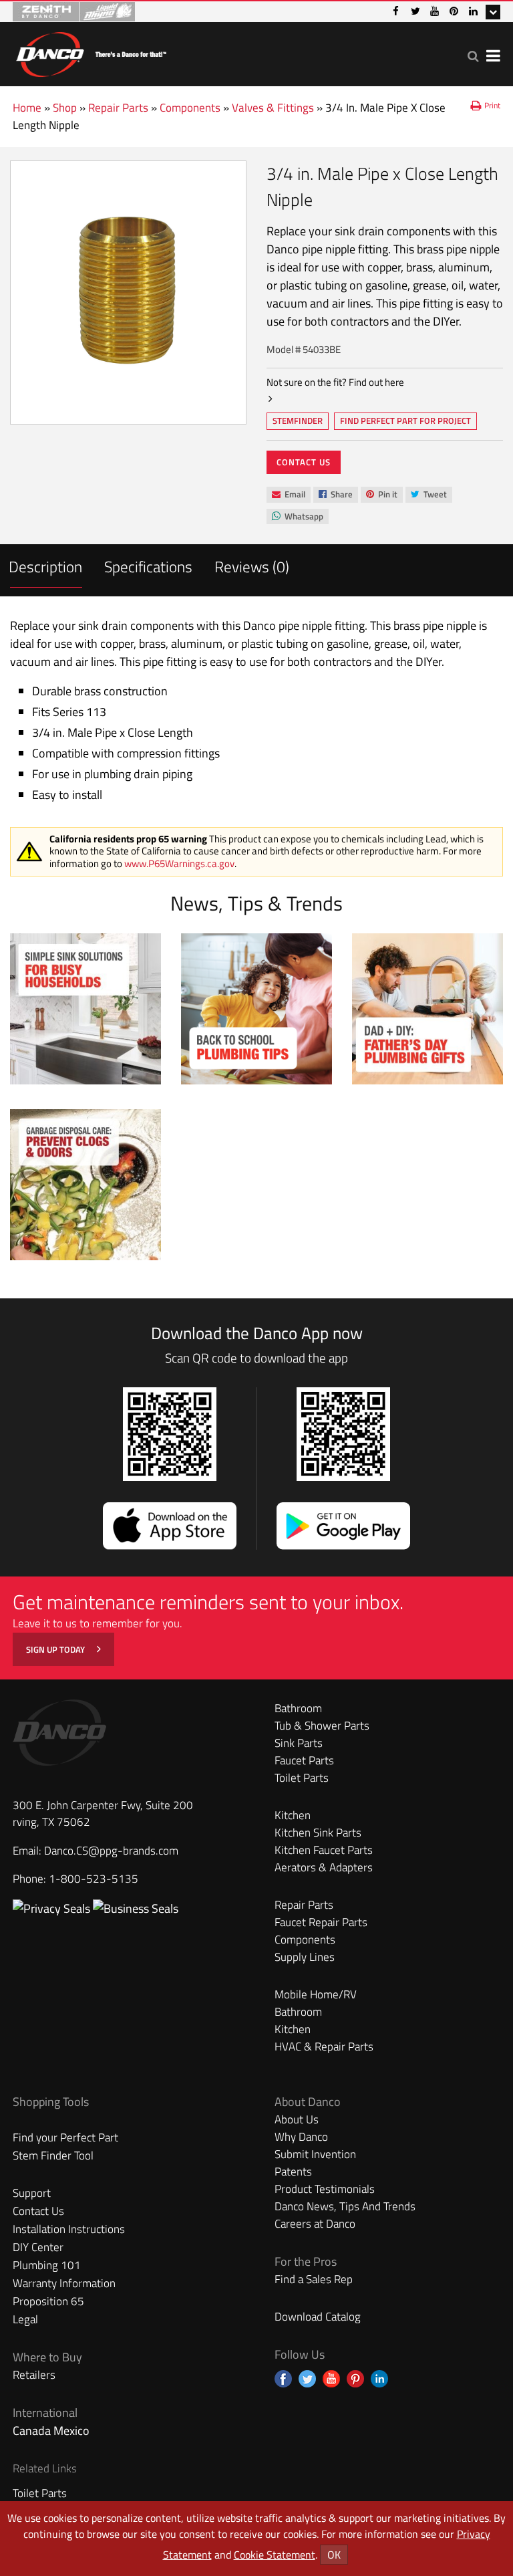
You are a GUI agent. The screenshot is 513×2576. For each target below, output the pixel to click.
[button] (473, 56)
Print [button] (492, 105)
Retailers (34, 2375)
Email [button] (288, 495)
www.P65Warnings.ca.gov (179, 863)
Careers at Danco (315, 2224)
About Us (297, 2119)
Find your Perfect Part (65, 2137)
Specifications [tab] (148, 567)
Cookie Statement (275, 2555)
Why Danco (301, 2137)
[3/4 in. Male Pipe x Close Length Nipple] (128, 292)
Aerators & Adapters (324, 1867)
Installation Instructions (69, 2229)
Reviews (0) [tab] (252, 567)
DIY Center (38, 2247)
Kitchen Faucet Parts (324, 1850)
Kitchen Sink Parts (318, 1833)
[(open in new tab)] (136, 1908)
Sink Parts (299, 1743)
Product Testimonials (325, 2189)
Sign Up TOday (56, 1649)
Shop (65, 108)
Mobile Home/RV (316, 1994)
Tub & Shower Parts (322, 1726)
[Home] (91, 52)
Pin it (381, 495)
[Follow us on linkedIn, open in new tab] (379, 2379)
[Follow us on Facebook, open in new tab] (283, 2379)
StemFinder (297, 422)
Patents (293, 2172)
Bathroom (298, 1708)
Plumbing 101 (47, 2265)
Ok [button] (334, 2555)
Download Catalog (318, 2317)
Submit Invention (315, 2154)
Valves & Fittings (273, 108)
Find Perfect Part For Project (405, 421)
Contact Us (304, 462)
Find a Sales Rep (314, 2279)
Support (32, 2193)
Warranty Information (64, 2283)
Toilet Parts (302, 1778)
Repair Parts (118, 108)
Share (335, 495)
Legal (25, 2319)
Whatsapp (297, 517)
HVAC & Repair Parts (324, 2046)
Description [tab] (45, 567)
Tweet (429, 495)
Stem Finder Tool (53, 2155)
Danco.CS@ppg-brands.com (111, 1851)
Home (27, 108)
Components (190, 108)
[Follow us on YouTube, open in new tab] (331, 2379)
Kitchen (293, 1815)
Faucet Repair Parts (321, 1922)
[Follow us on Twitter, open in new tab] (307, 2379)
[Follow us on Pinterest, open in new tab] (355, 2379)
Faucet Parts (304, 1760)
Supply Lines (305, 1957)
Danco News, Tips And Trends (345, 2206)
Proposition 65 (48, 2301)
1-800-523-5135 (94, 1879)
